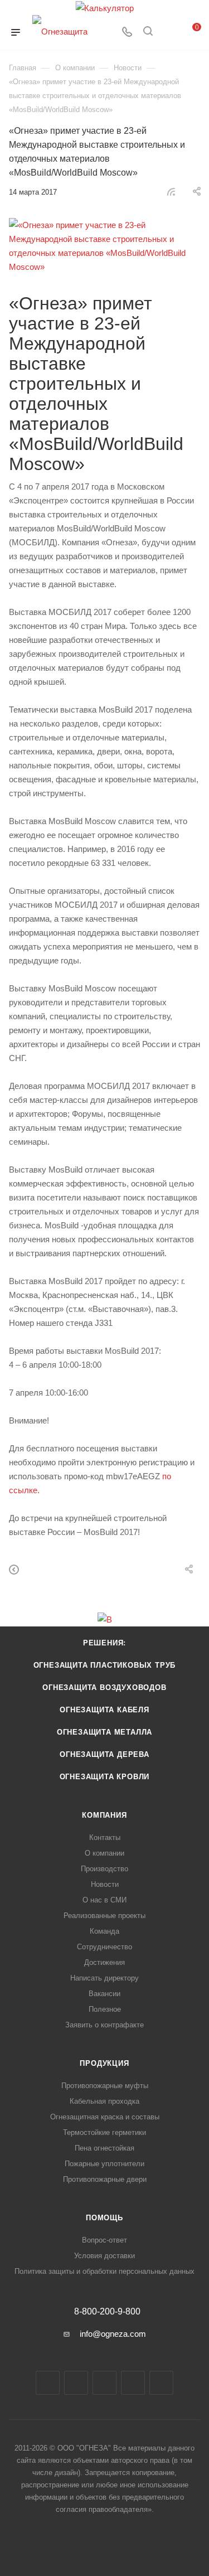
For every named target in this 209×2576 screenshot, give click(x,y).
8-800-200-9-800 (107, 2312)
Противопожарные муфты (105, 2086)
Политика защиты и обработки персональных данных (104, 2271)
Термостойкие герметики (104, 2132)
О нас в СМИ (104, 1900)
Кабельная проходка (104, 2101)
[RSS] (171, 192)
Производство (104, 1869)
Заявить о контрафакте (104, 2025)
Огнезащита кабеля (104, 1710)
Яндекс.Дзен (161, 2383)
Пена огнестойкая (104, 2148)
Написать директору (104, 1978)
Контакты (105, 1837)
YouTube (104, 2383)
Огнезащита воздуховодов (104, 1688)
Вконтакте (48, 2383)
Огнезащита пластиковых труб (105, 1665)
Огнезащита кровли (105, 1777)
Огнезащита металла (104, 1732)
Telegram (76, 2383)
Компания (104, 1815)
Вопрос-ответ (104, 2240)
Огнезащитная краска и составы (105, 2117)
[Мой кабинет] (169, 33)
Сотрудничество (104, 1947)
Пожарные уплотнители (104, 2164)
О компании (104, 1853)
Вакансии (104, 1994)
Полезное (105, 2009)
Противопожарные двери (105, 2179)
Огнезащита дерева (104, 1754)
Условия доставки (104, 2256)
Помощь (104, 2218)
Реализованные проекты (104, 1916)
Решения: (104, 1643)
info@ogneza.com (113, 2334)
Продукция (104, 2063)
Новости (105, 1884)
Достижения (104, 1962)
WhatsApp (133, 2383)
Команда (104, 1931)
